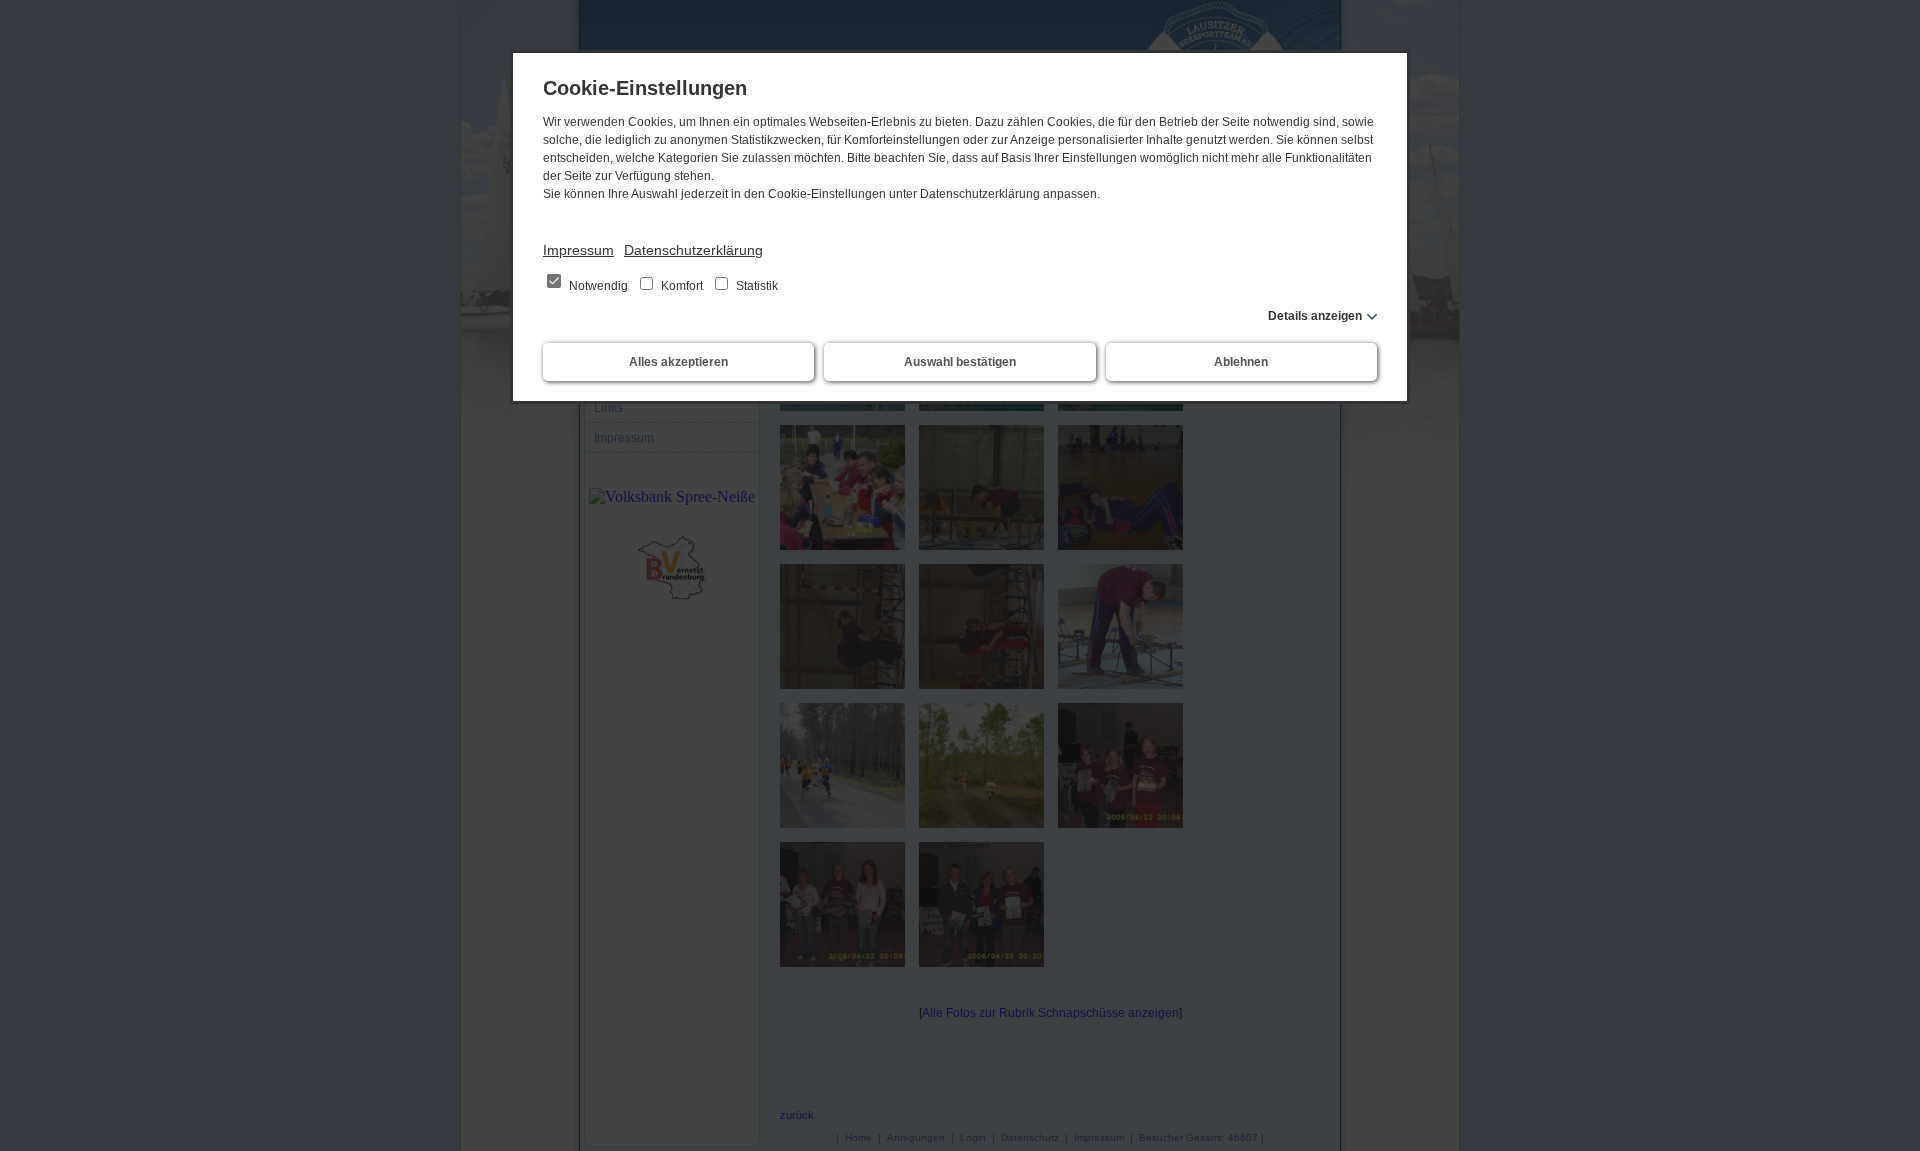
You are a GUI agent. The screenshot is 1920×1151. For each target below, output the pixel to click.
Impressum (578, 250)
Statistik (755, 286)
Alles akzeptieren (678, 362)
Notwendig (598, 286)
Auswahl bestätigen (960, 362)
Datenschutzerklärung (693, 250)
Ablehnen (1241, 362)
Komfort (682, 286)
